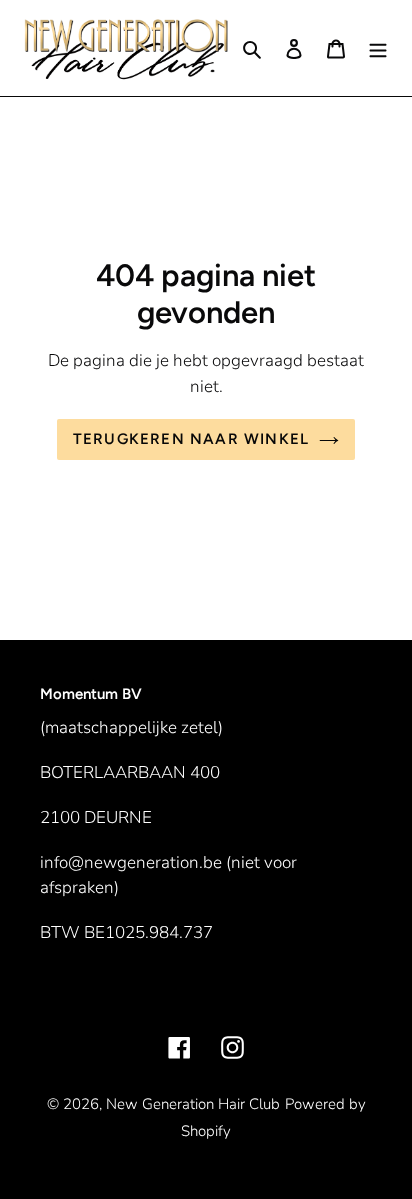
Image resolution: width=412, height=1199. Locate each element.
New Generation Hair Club (193, 1104)
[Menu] (378, 47)
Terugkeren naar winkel (191, 439)
